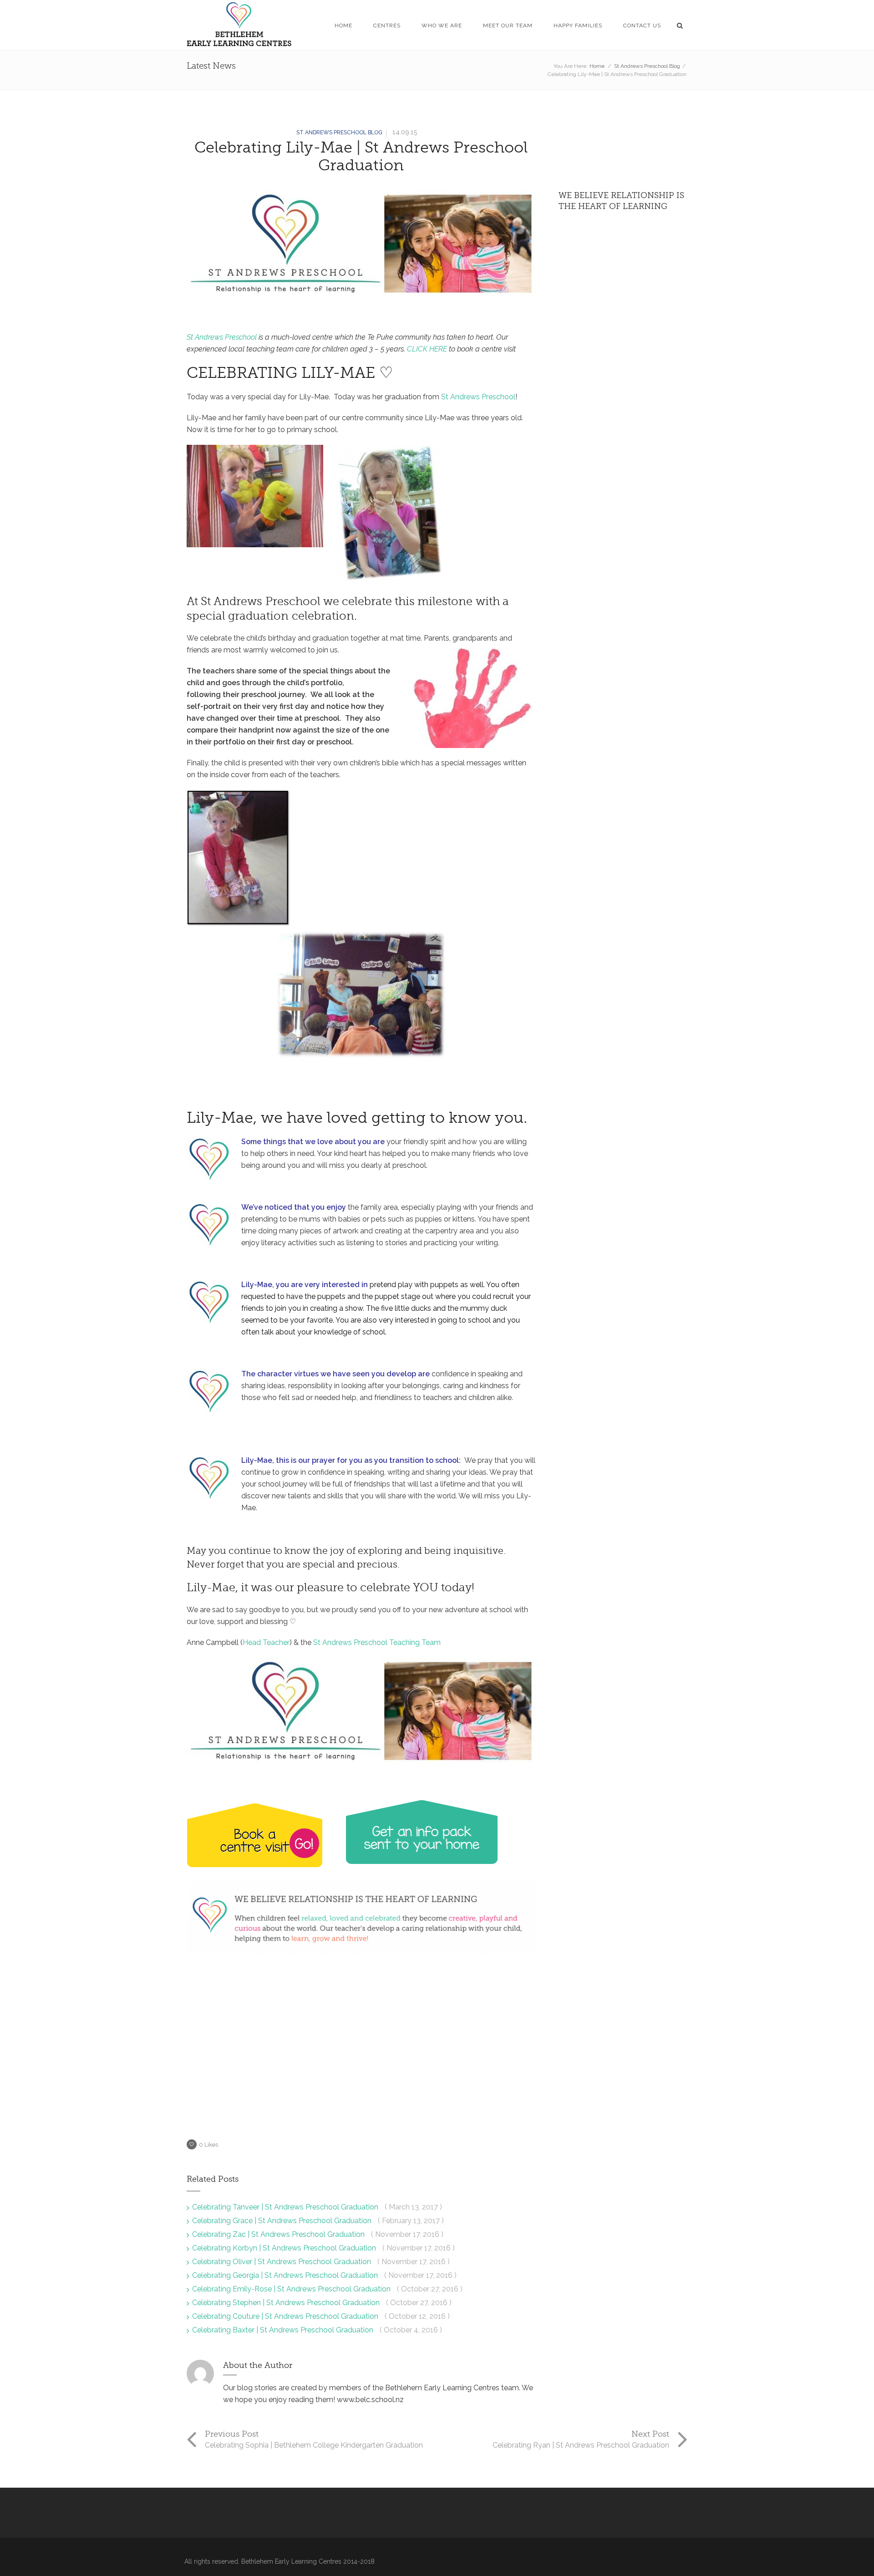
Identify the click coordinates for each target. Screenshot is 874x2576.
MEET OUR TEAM (508, 25)
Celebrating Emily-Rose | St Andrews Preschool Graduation (292, 2289)
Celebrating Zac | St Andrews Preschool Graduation (279, 2234)
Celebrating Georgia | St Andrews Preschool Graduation (286, 2275)
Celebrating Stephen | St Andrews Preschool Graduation (287, 2303)
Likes (208, 2145)
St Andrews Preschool (222, 337)
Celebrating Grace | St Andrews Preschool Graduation (283, 2221)
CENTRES (387, 25)
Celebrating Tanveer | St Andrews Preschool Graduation (286, 2207)
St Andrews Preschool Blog (647, 66)
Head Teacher (266, 1642)
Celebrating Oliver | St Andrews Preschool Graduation (282, 2262)
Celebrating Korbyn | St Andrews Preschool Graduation (285, 2248)
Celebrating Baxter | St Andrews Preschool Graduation (284, 2330)
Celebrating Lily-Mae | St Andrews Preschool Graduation (361, 156)
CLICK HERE (427, 349)
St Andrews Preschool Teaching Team (377, 1642)
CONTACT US (642, 25)
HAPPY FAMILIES (578, 25)
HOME (343, 25)
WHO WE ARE (442, 25)
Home (597, 66)
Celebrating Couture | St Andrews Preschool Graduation (286, 2316)
